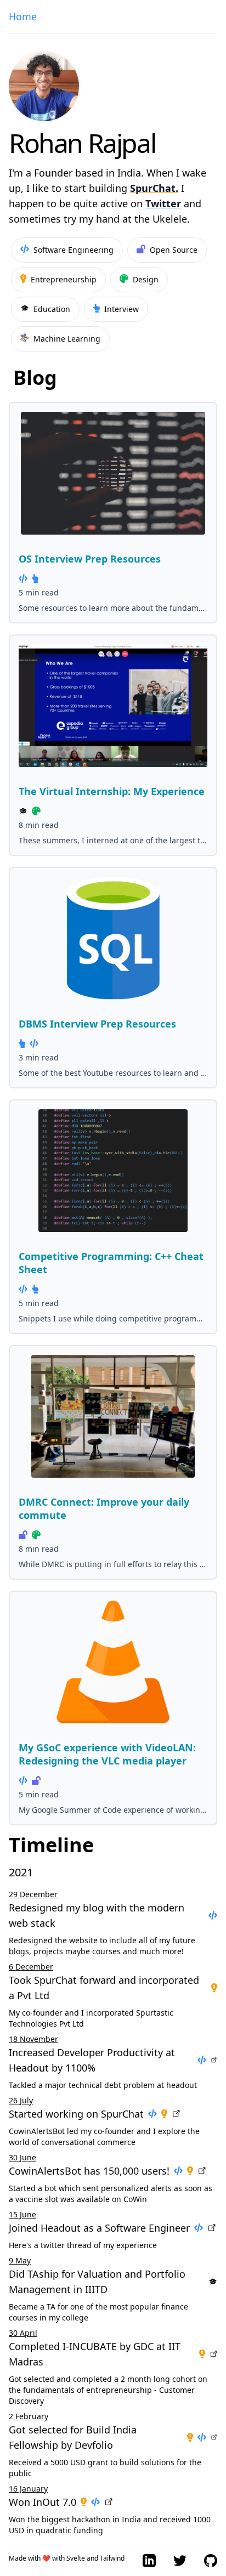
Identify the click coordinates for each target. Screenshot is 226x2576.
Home (23, 16)
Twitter (163, 203)
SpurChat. (154, 188)
